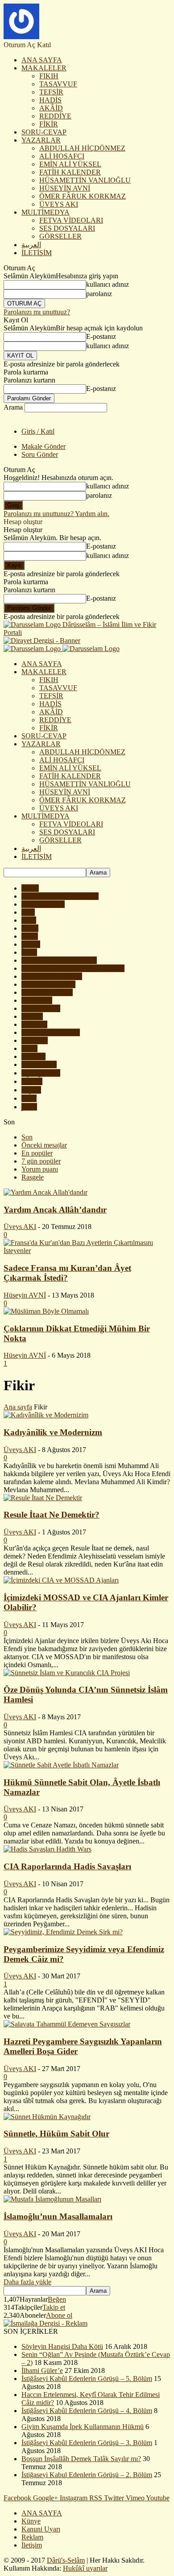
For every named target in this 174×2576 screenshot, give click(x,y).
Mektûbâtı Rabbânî (48, 984)
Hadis (30, 936)
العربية (31, 245)
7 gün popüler (41, 1161)
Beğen (57, 2299)
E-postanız (101, 336)
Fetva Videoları (43, 904)
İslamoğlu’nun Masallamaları (58, 2216)
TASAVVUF (58, 84)
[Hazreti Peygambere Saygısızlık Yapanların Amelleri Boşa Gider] (67, 2024)
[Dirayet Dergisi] (42, 641)
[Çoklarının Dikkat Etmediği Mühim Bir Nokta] (46, 1311)
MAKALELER (44, 68)
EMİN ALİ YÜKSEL (70, 164)
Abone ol (59, 2315)
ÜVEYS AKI (59, 204)
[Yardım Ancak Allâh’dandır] (46, 1192)
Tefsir (29, 1048)
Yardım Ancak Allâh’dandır (55, 1210)
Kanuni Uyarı (41, 2529)
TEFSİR (51, 92)
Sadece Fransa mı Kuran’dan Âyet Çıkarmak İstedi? (67, 1273)
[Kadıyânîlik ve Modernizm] (46, 1415)
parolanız (99, 294)
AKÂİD (51, 108)
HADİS (50, 100)
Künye (31, 2521)
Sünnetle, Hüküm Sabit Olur (56, 2134)
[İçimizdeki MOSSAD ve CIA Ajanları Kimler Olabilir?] (61, 1580)
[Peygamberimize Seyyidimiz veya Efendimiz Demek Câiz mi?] (63, 1932)
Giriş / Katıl (38, 431)
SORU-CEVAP (44, 132)
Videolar (33, 1056)
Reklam (32, 2537)
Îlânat (29, 952)
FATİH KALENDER (70, 172)
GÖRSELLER (60, 236)
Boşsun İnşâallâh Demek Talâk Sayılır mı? (81, 2459)
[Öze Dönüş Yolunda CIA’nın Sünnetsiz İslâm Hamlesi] (67, 1673)
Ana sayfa (18, 1407)
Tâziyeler (35, 1040)
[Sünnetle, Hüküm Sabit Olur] (47, 2117)
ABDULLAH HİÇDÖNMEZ (82, 148)
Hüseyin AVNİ (25, 1295)
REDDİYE (55, 116)
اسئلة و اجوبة (41, 1073)
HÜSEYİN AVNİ (65, 188)
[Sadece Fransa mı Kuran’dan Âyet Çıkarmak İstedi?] (87, 1251)
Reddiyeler (37, 1000)
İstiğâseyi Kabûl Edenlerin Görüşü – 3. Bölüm (87, 2443)
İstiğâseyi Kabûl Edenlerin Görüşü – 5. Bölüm (87, 2379)
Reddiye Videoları (47, 992)
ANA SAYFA (42, 60)
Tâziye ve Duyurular (51, 1032)
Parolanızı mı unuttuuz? (37, 312)
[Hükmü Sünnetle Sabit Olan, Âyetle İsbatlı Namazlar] (61, 1765)
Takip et (54, 2307)
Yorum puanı (40, 1169)
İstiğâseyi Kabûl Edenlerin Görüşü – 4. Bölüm (87, 2411)
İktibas (31, 944)
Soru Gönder (40, 454)
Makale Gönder (43, 446)
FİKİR (49, 124)
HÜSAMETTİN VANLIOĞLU (85, 180)
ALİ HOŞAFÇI (62, 156)
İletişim (32, 2545)
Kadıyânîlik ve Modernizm (53, 1432)
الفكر (29, 1107)
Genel (30, 928)
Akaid (30, 888)
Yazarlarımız (39, 1064)
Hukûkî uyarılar (85, 2568)
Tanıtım (32, 1016)
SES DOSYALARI (67, 228)
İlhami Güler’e (42, 2370)
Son (27, 1137)
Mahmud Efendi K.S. (52, 976)
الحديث (32, 1081)
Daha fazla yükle (27, 2282)
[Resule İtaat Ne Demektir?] (43, 1498)
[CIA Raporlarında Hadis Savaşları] (48, 1849)
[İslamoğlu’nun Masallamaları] (52, 2199)
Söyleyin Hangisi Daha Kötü (62, 2346)
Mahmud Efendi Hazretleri (59, 960)
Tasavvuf (34, 1024)
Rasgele (33, 1177)
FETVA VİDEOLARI (71, 220)
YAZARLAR (41, 140)
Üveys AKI (20, 1227)
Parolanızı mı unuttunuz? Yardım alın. (56, 514)
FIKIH (49, 76)
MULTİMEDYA (46, 212)
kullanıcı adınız (108, 284)
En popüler (37, 1153)
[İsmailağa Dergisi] (46, 2323)
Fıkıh (29, 920)
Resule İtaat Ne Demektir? (52, 1515)
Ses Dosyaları (41, 1008)
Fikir (28, 912)
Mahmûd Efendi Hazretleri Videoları (73, 968)
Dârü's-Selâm (66, 2560)
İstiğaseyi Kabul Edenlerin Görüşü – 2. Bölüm (87, 2475)
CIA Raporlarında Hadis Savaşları (67, 1866)
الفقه (29, 1098)
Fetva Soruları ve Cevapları (60, 896)
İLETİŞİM (37, 253)
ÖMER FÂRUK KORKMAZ (83, 196)
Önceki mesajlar (44, 1145)
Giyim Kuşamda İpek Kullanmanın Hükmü (83, 2427)
